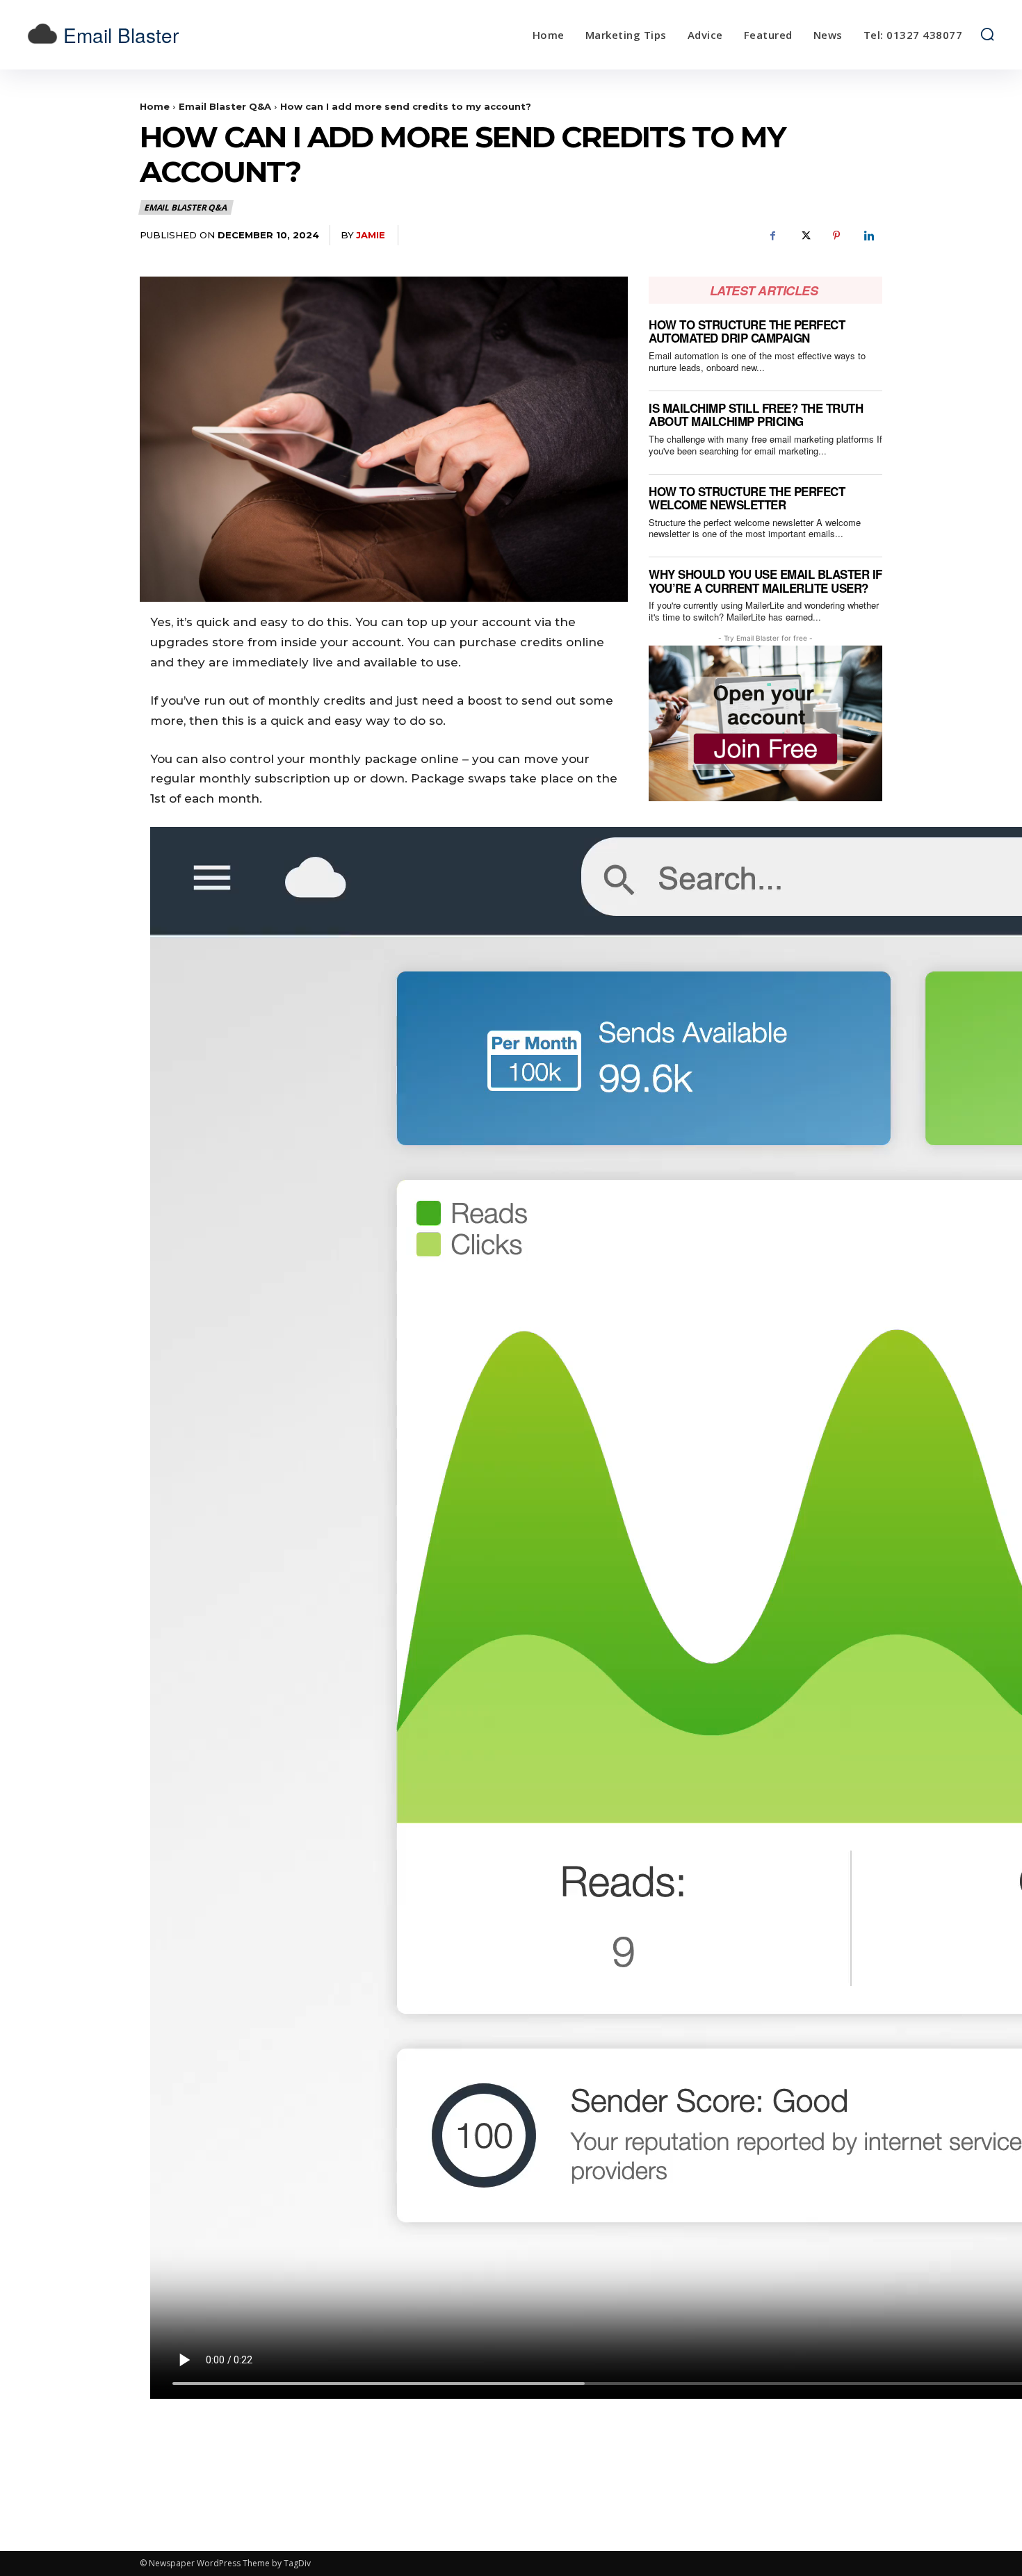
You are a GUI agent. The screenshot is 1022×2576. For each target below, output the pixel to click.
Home (155, 106)
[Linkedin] (868, 236)
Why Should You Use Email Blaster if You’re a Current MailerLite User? (765, 581)
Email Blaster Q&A (225, 106)
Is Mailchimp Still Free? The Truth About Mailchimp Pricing (756, 415)
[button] (987, 34)
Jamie (371, 235)
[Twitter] (804, 236)
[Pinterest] (836, 236)
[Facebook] (772, 236)
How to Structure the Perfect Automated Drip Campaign (747, 331)
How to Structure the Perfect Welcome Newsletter (747, 498)
